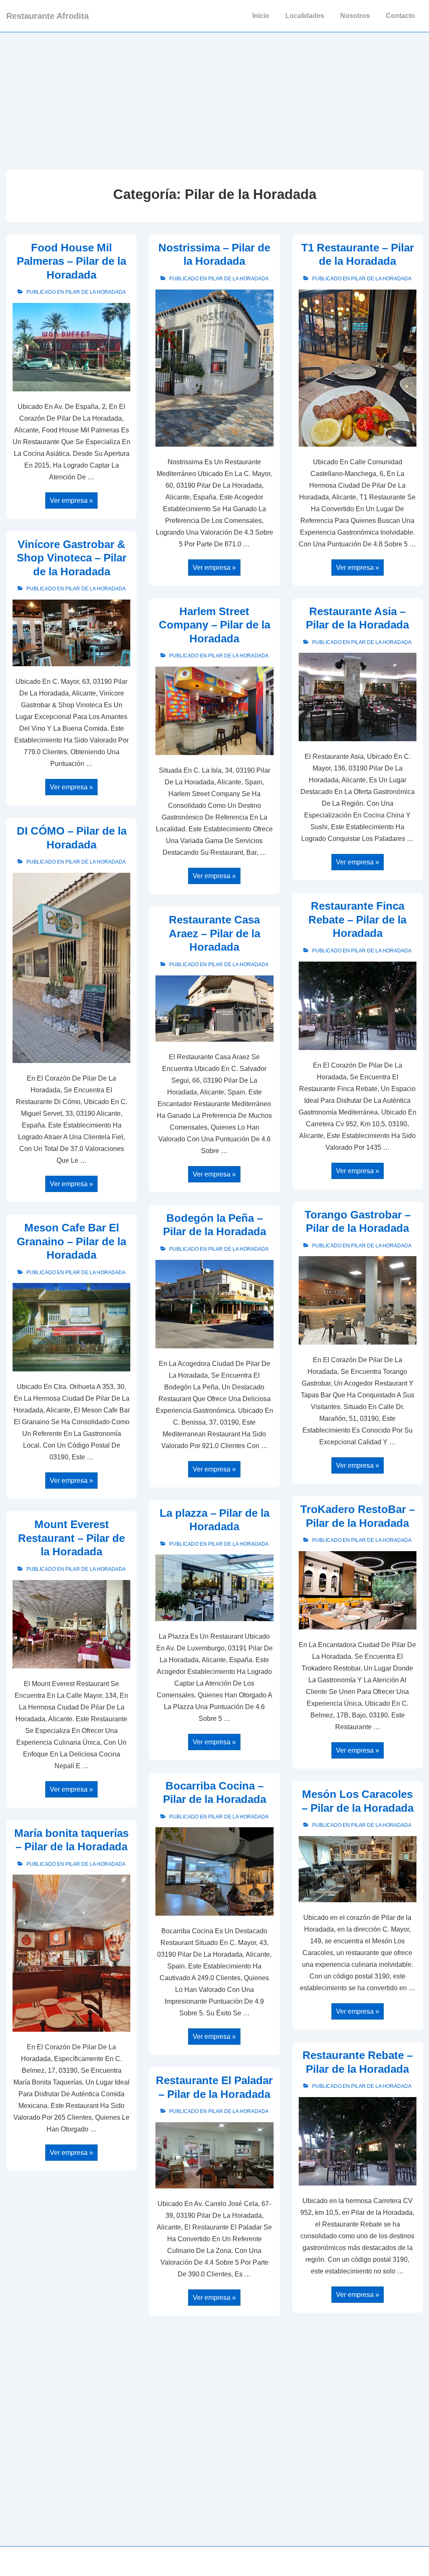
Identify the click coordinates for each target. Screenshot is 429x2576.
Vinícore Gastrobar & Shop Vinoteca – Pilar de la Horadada (72, 558)
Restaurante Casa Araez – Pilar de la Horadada (214, 933)
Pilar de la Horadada (96, 292)
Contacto (401, 16)
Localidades (305, 16)
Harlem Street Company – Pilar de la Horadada (214, 625)
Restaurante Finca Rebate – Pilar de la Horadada (357, 919)
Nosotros (355, 16)
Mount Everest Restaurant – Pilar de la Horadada (71, 1538)
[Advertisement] (214, 95)
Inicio (261, 16)
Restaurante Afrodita (48, 16)
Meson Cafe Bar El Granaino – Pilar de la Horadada (71, 1241)
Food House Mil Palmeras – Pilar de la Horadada (71, 261)
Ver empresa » (71, 501)
